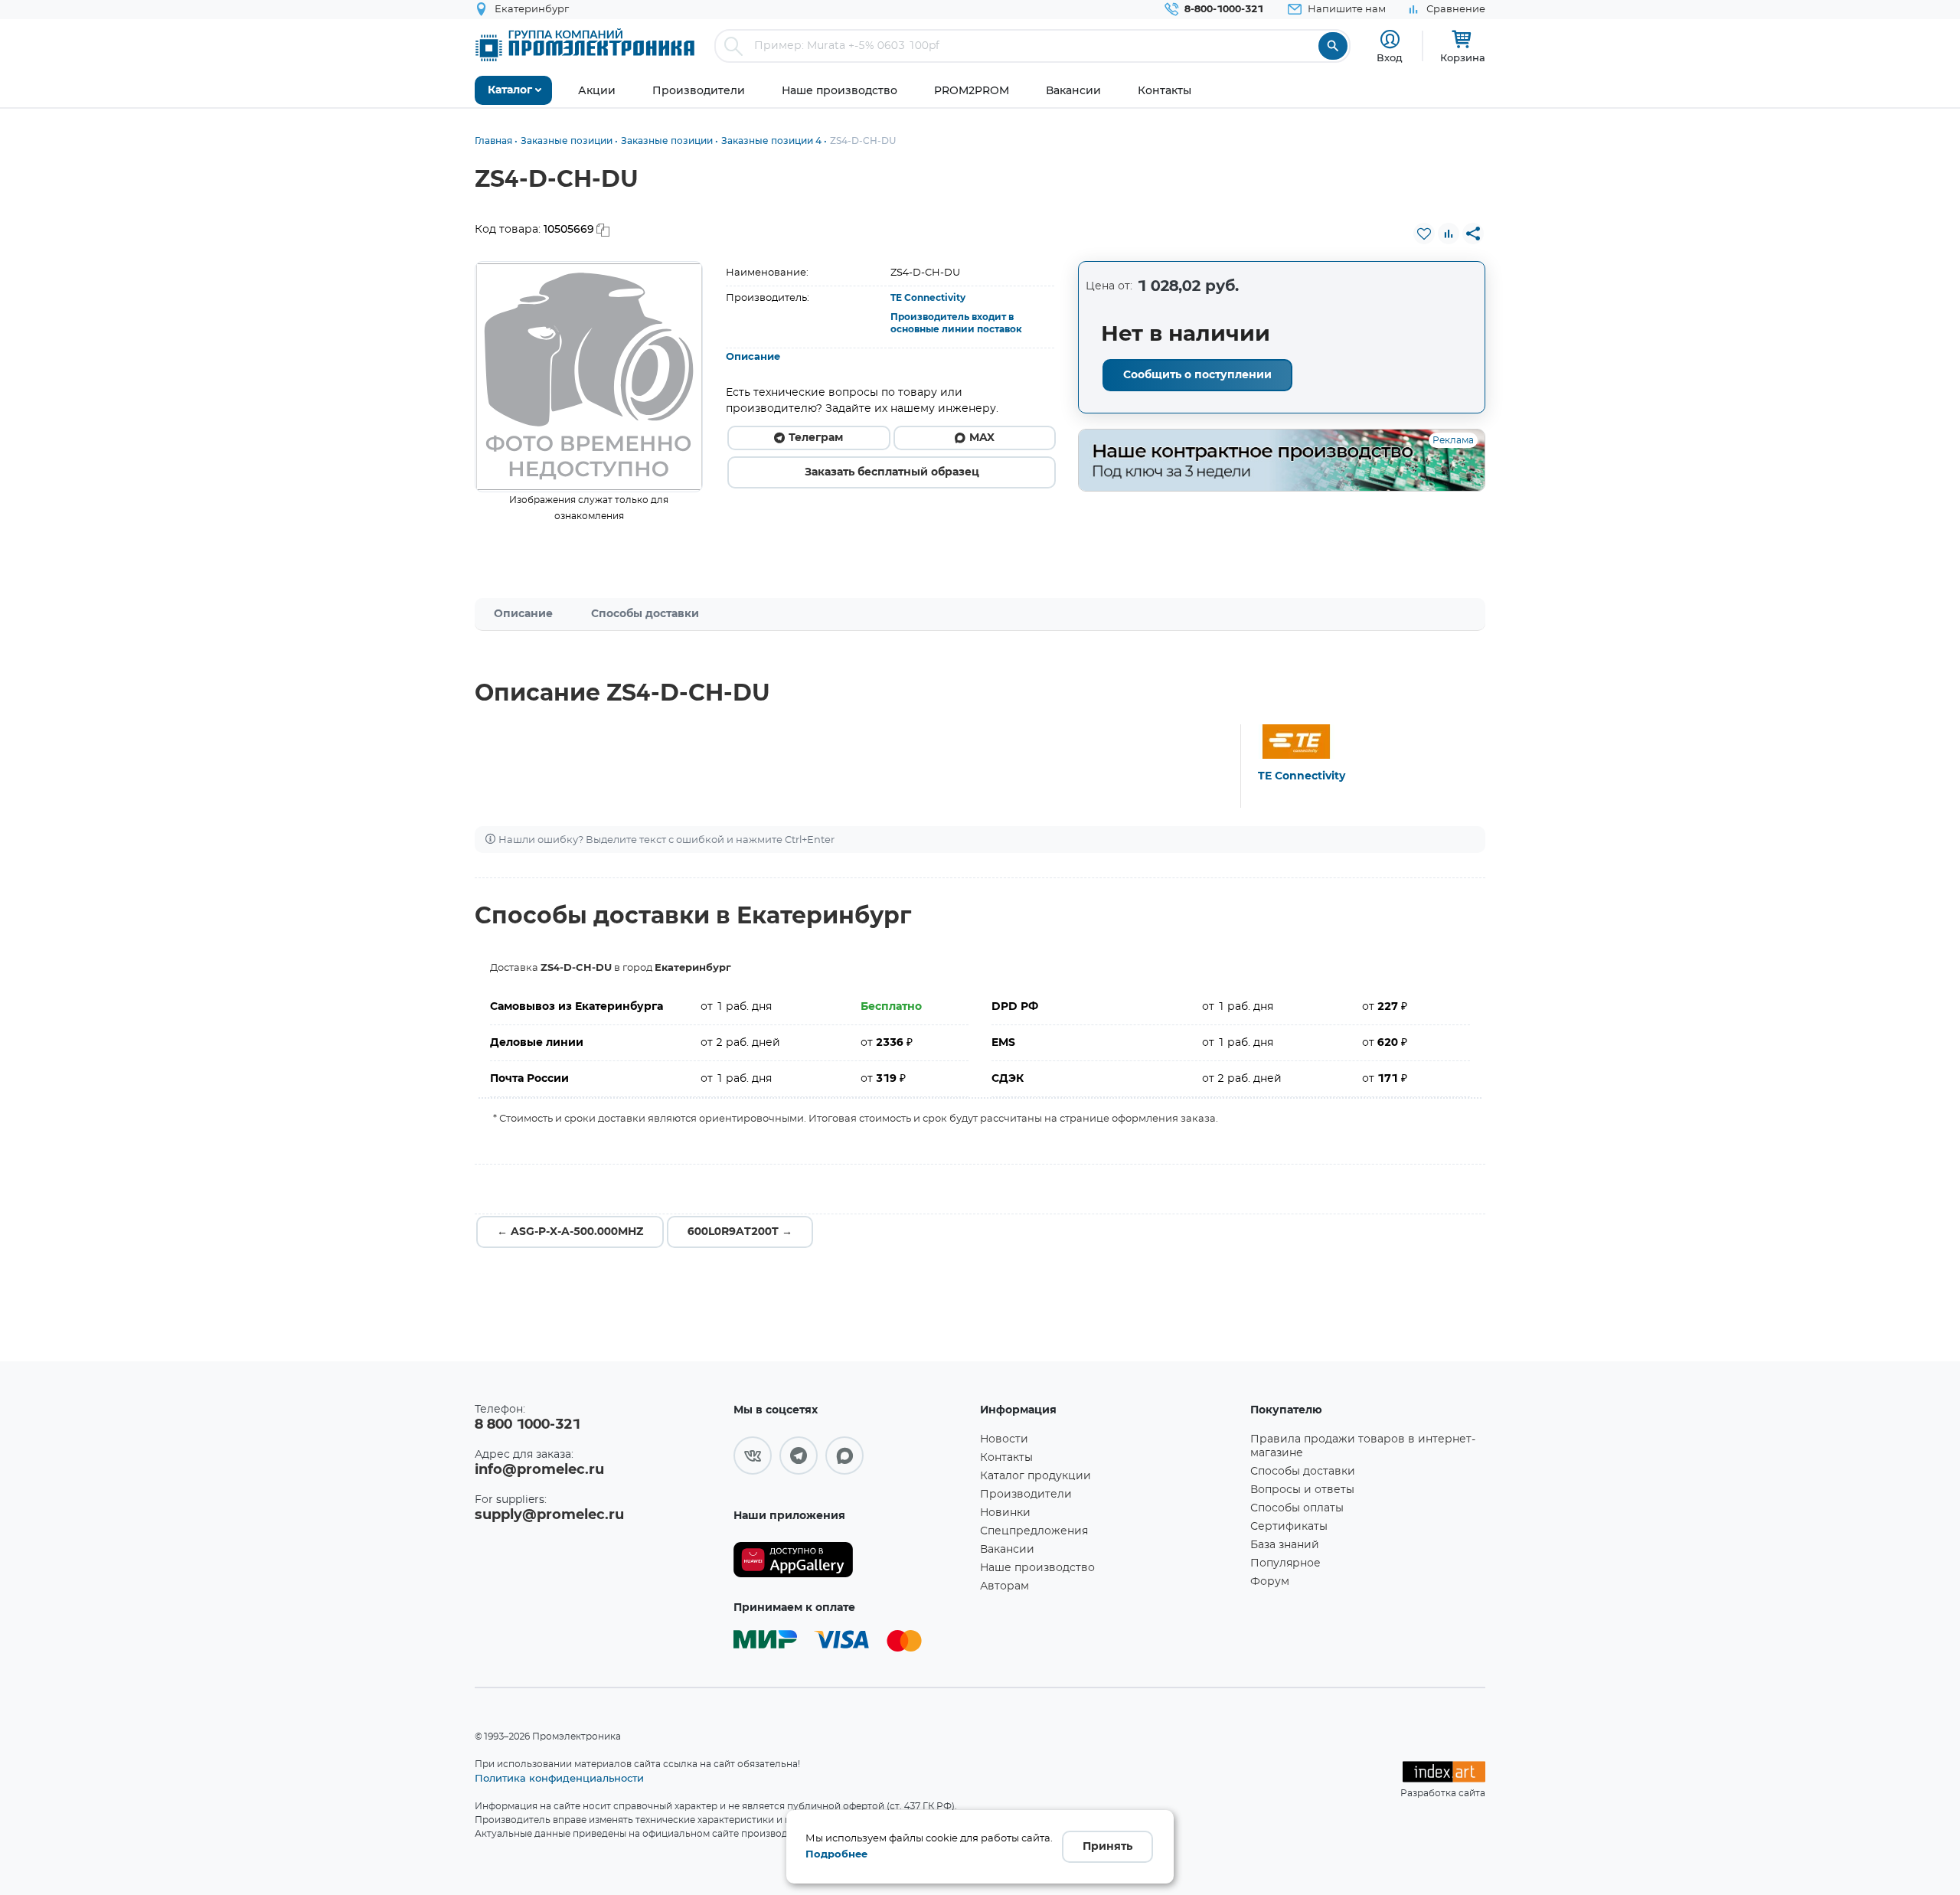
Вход (1390, 57)
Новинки (1005, 1513)
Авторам (1004, 1586)
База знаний (1285, 1545)
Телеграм (816, 438)
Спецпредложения (1034, 1531)
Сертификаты (1289, 1527)
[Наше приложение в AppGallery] (851, 1560)
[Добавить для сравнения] (1449, 234)
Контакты (1006, 1458)
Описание (753, 357)
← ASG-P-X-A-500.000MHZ (570, 1232)
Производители (1026, 1495)
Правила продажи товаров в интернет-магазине (1363, 1446)
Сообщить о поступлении (1197, 375)
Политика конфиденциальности (559, 1778)
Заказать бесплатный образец (892, 472)
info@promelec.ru (539, 1470)
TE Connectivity (928, 298)
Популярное (1285, 1563)
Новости (1004, 1439)
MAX (982, 438)
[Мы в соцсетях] (753, 1456)
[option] (589, 377)
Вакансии (1007, 1550)
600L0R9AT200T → (740, 1232)
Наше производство (1037, 1568)
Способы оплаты (1297, 1508)
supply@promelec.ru (549, 1515)
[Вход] (1390, 39)
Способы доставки (645, 614)
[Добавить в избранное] (1424, 234)
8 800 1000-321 (528, 1425)
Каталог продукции (1036, 1476)
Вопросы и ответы (1302, 1490)
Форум (1270, 1582)
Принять (1107, 1847)
